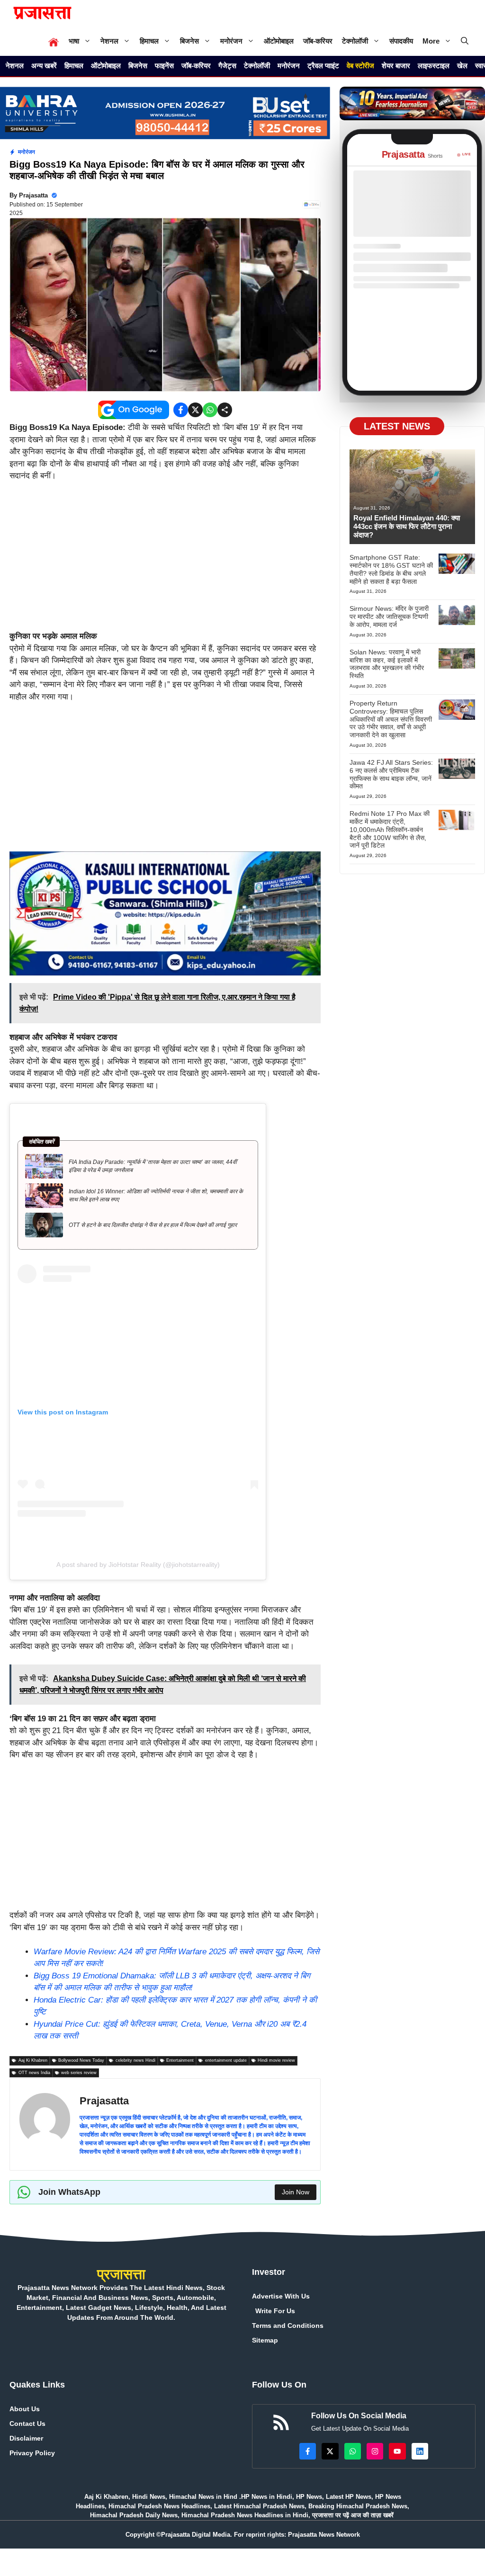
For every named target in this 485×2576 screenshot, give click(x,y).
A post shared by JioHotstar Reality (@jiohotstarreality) (138, 1565)
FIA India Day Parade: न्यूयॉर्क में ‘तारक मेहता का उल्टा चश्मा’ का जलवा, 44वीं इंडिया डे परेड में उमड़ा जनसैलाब (153, 1166)
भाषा (74, 41)
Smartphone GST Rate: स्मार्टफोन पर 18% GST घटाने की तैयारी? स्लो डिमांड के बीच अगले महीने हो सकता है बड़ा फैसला (391, 569)
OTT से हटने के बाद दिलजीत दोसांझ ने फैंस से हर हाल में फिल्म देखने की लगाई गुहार (153, 1225)
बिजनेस (189, 41)
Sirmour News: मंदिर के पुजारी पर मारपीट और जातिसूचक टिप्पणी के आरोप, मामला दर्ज (389, 617)
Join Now (296, 2192)
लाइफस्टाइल (434, 66)
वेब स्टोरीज (360, 66)
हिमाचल (149, 41)
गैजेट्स (227, 66)
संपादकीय (401, 41)
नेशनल (109, 41)
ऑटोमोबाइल (279, 41)
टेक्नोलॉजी (355, 41)
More (431, 41)
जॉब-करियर (318, 41)
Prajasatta (33, 195)
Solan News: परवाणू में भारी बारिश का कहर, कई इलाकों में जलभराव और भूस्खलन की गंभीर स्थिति (387, 664)
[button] (465, 41)
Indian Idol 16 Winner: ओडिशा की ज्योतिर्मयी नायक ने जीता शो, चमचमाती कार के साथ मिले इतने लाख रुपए (156, 1195)
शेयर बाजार (396, 66)
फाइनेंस (164, 66)
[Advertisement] (165, 560)
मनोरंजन (231, 41)
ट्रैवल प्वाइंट (323, 66)
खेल (462, 66)
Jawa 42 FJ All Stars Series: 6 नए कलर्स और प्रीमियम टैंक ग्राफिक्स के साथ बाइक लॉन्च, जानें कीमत (391, 774)
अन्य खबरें (44, 66)
